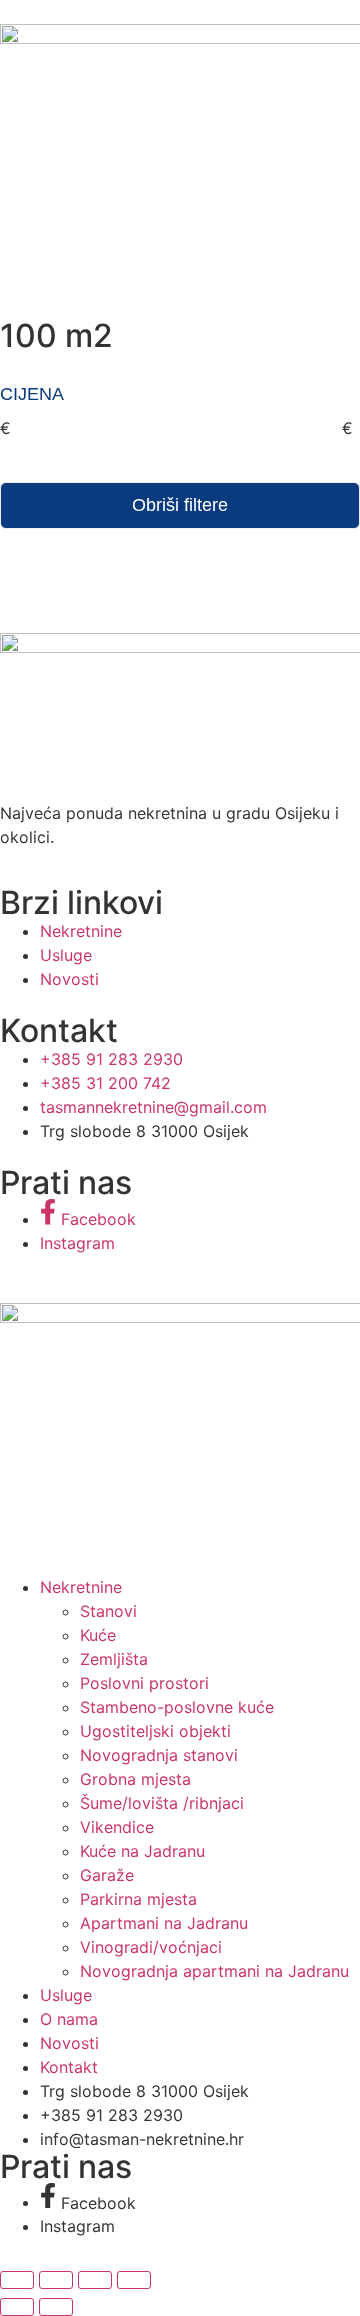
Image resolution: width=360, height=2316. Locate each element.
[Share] (95, 2280)
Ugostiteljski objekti (155, 1731)
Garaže (107, 1875)
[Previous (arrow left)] (17, 2307)
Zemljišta (114, 1659)
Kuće (98, 1635)
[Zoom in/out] (17, 2280)
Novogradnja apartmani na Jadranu (214, 1971)
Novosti (69, 2043)
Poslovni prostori (144, 1683)
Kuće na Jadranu (142, 1851)
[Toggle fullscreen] (56, 2280)
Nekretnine (81, 1587)
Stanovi (108, 1611)
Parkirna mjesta (138, 1899)
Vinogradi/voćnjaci (151, 1947)
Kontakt (69, 2067)
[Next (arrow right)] (56, 2307)
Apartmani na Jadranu (164, 1923)
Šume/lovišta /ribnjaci (162, 1803)
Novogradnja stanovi (159, 1755)
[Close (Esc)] (134, 2280)
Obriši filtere (180, 505)
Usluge (66, 1995)
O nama (69, 2019)
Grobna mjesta (135, 1779)
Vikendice (117, 1827)
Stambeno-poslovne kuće (177, 1707)
